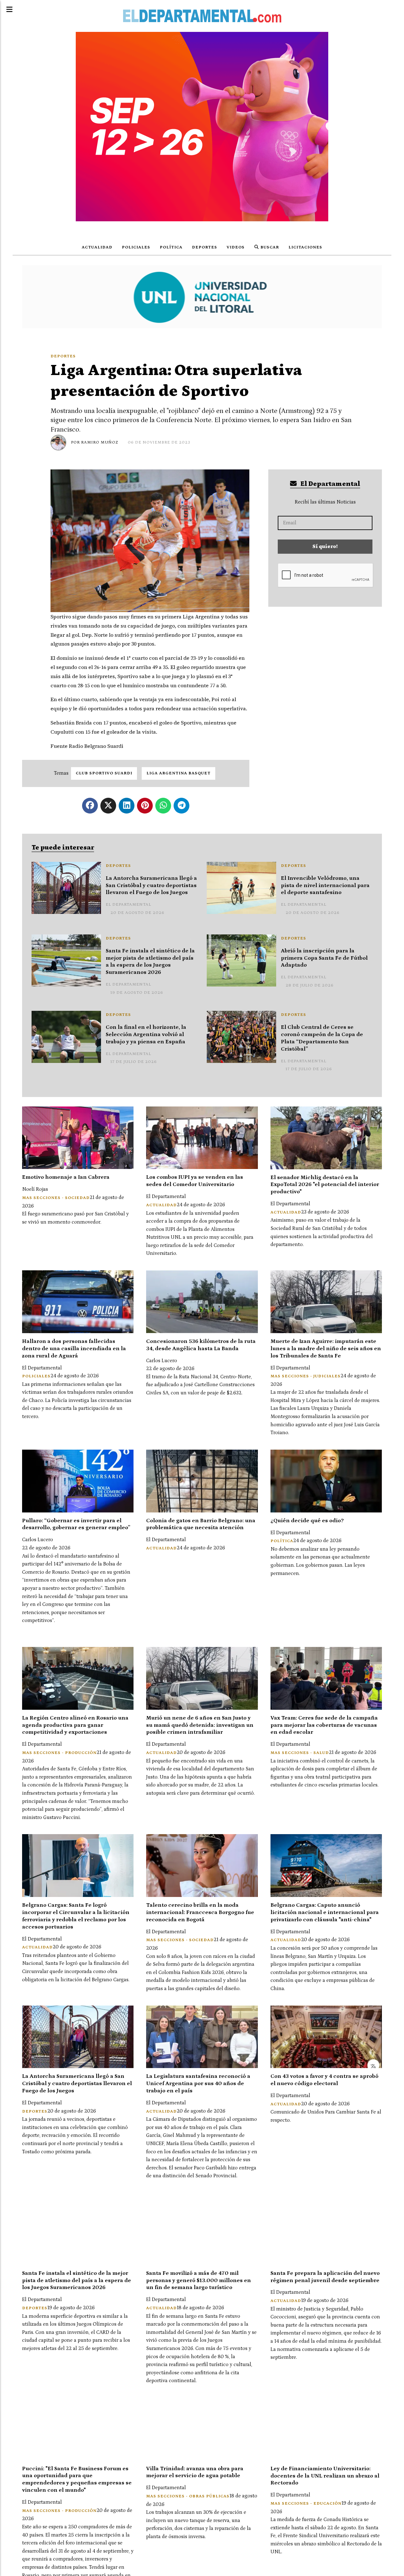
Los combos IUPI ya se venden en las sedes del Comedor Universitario (195, 1181)
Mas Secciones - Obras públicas (188, 2496)
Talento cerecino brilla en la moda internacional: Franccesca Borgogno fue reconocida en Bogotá (200, 1912)
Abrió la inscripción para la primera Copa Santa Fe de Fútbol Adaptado (324, 958)
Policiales (136, 247)
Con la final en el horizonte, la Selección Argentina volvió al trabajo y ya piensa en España (146, 1035)
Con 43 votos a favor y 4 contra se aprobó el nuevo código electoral (324, 2080)
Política (171, 247)
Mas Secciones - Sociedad (56, 1198)
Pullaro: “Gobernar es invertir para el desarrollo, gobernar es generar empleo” (76, 1524)
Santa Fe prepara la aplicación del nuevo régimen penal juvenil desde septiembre (325, 2277)
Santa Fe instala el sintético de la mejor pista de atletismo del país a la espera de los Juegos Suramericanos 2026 (150, 962)
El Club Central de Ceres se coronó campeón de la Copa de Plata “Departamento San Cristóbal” (322, 1038)
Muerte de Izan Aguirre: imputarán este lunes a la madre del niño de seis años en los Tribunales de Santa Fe (326, 1349)
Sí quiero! (325, 546)
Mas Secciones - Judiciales (306, 1376)
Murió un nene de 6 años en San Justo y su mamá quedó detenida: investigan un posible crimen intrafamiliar (200, 1725)
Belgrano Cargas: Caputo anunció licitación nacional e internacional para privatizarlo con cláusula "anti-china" (325, 1912)
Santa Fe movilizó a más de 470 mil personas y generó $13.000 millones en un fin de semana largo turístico (199, 2281)
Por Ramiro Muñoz (95, 442)
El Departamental (330, 484)
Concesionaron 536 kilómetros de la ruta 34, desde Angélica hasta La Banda (201, 1345)
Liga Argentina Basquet (178, 773)
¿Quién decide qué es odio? (307, 1521)
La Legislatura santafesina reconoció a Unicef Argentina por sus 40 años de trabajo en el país (198, 2084)
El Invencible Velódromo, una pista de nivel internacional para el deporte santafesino (325, 885)
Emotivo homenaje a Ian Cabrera (66, 1177)
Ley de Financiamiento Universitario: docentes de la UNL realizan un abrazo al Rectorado (325, 2476)
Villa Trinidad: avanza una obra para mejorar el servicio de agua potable (195, 2472)
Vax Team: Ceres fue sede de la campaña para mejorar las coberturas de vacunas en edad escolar (324, 1725)
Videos (236, 247)
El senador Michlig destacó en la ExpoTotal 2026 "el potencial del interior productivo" (325, 1185)
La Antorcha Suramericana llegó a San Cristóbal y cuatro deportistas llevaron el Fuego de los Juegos (151, 885)
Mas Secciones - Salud (300, 1753)
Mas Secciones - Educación (306, 2504)
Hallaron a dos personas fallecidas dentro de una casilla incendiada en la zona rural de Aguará (74, 1349)
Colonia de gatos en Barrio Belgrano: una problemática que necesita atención (201, 1524)
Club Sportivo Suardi (104, 773)
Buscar (269, 247)
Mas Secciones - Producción (59, 1753)
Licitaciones (305, 247)
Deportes (205, 247)
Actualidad (97, 247)
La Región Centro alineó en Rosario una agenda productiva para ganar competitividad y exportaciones (75, 1725)
